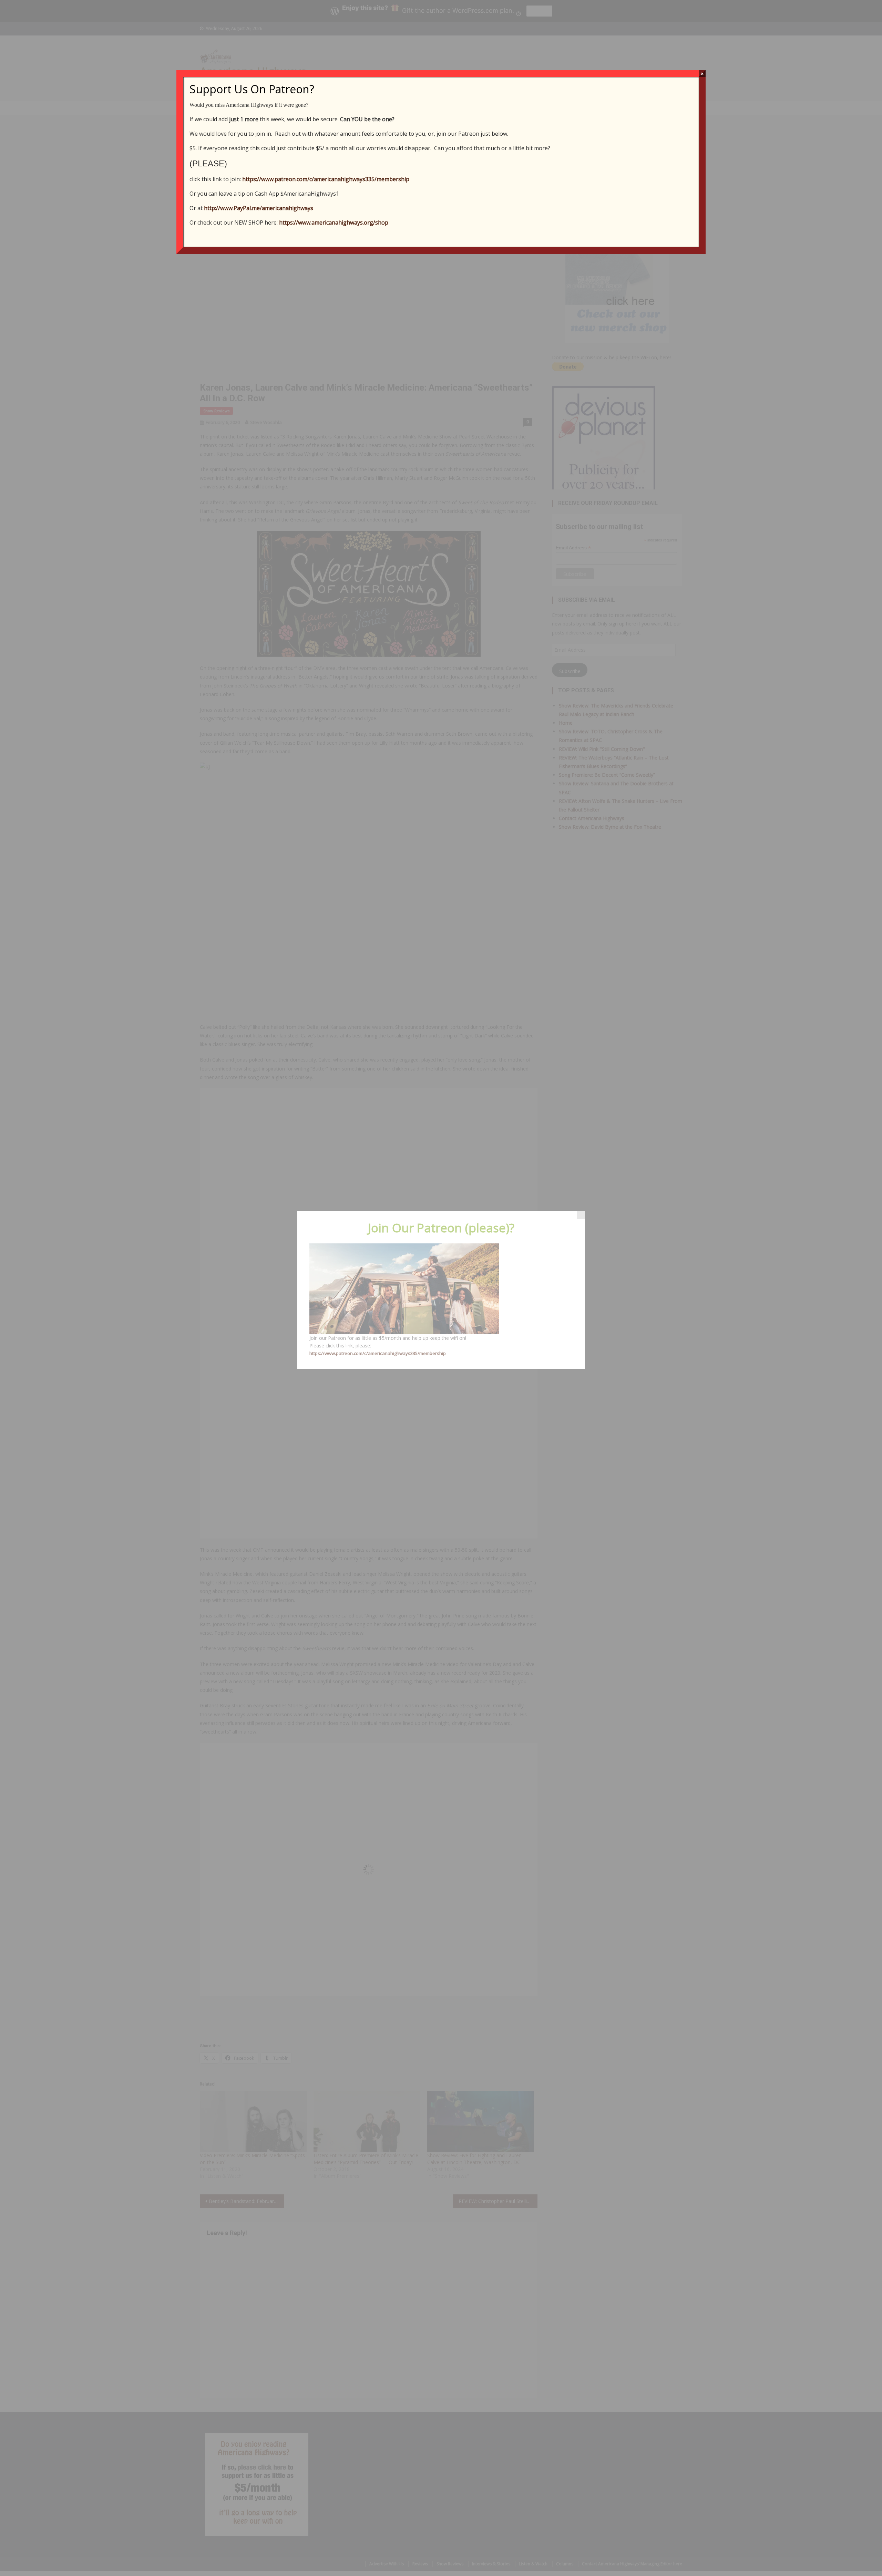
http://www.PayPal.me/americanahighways (259, 208)
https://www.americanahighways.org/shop (334, 223)
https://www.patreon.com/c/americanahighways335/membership (326, 179)
